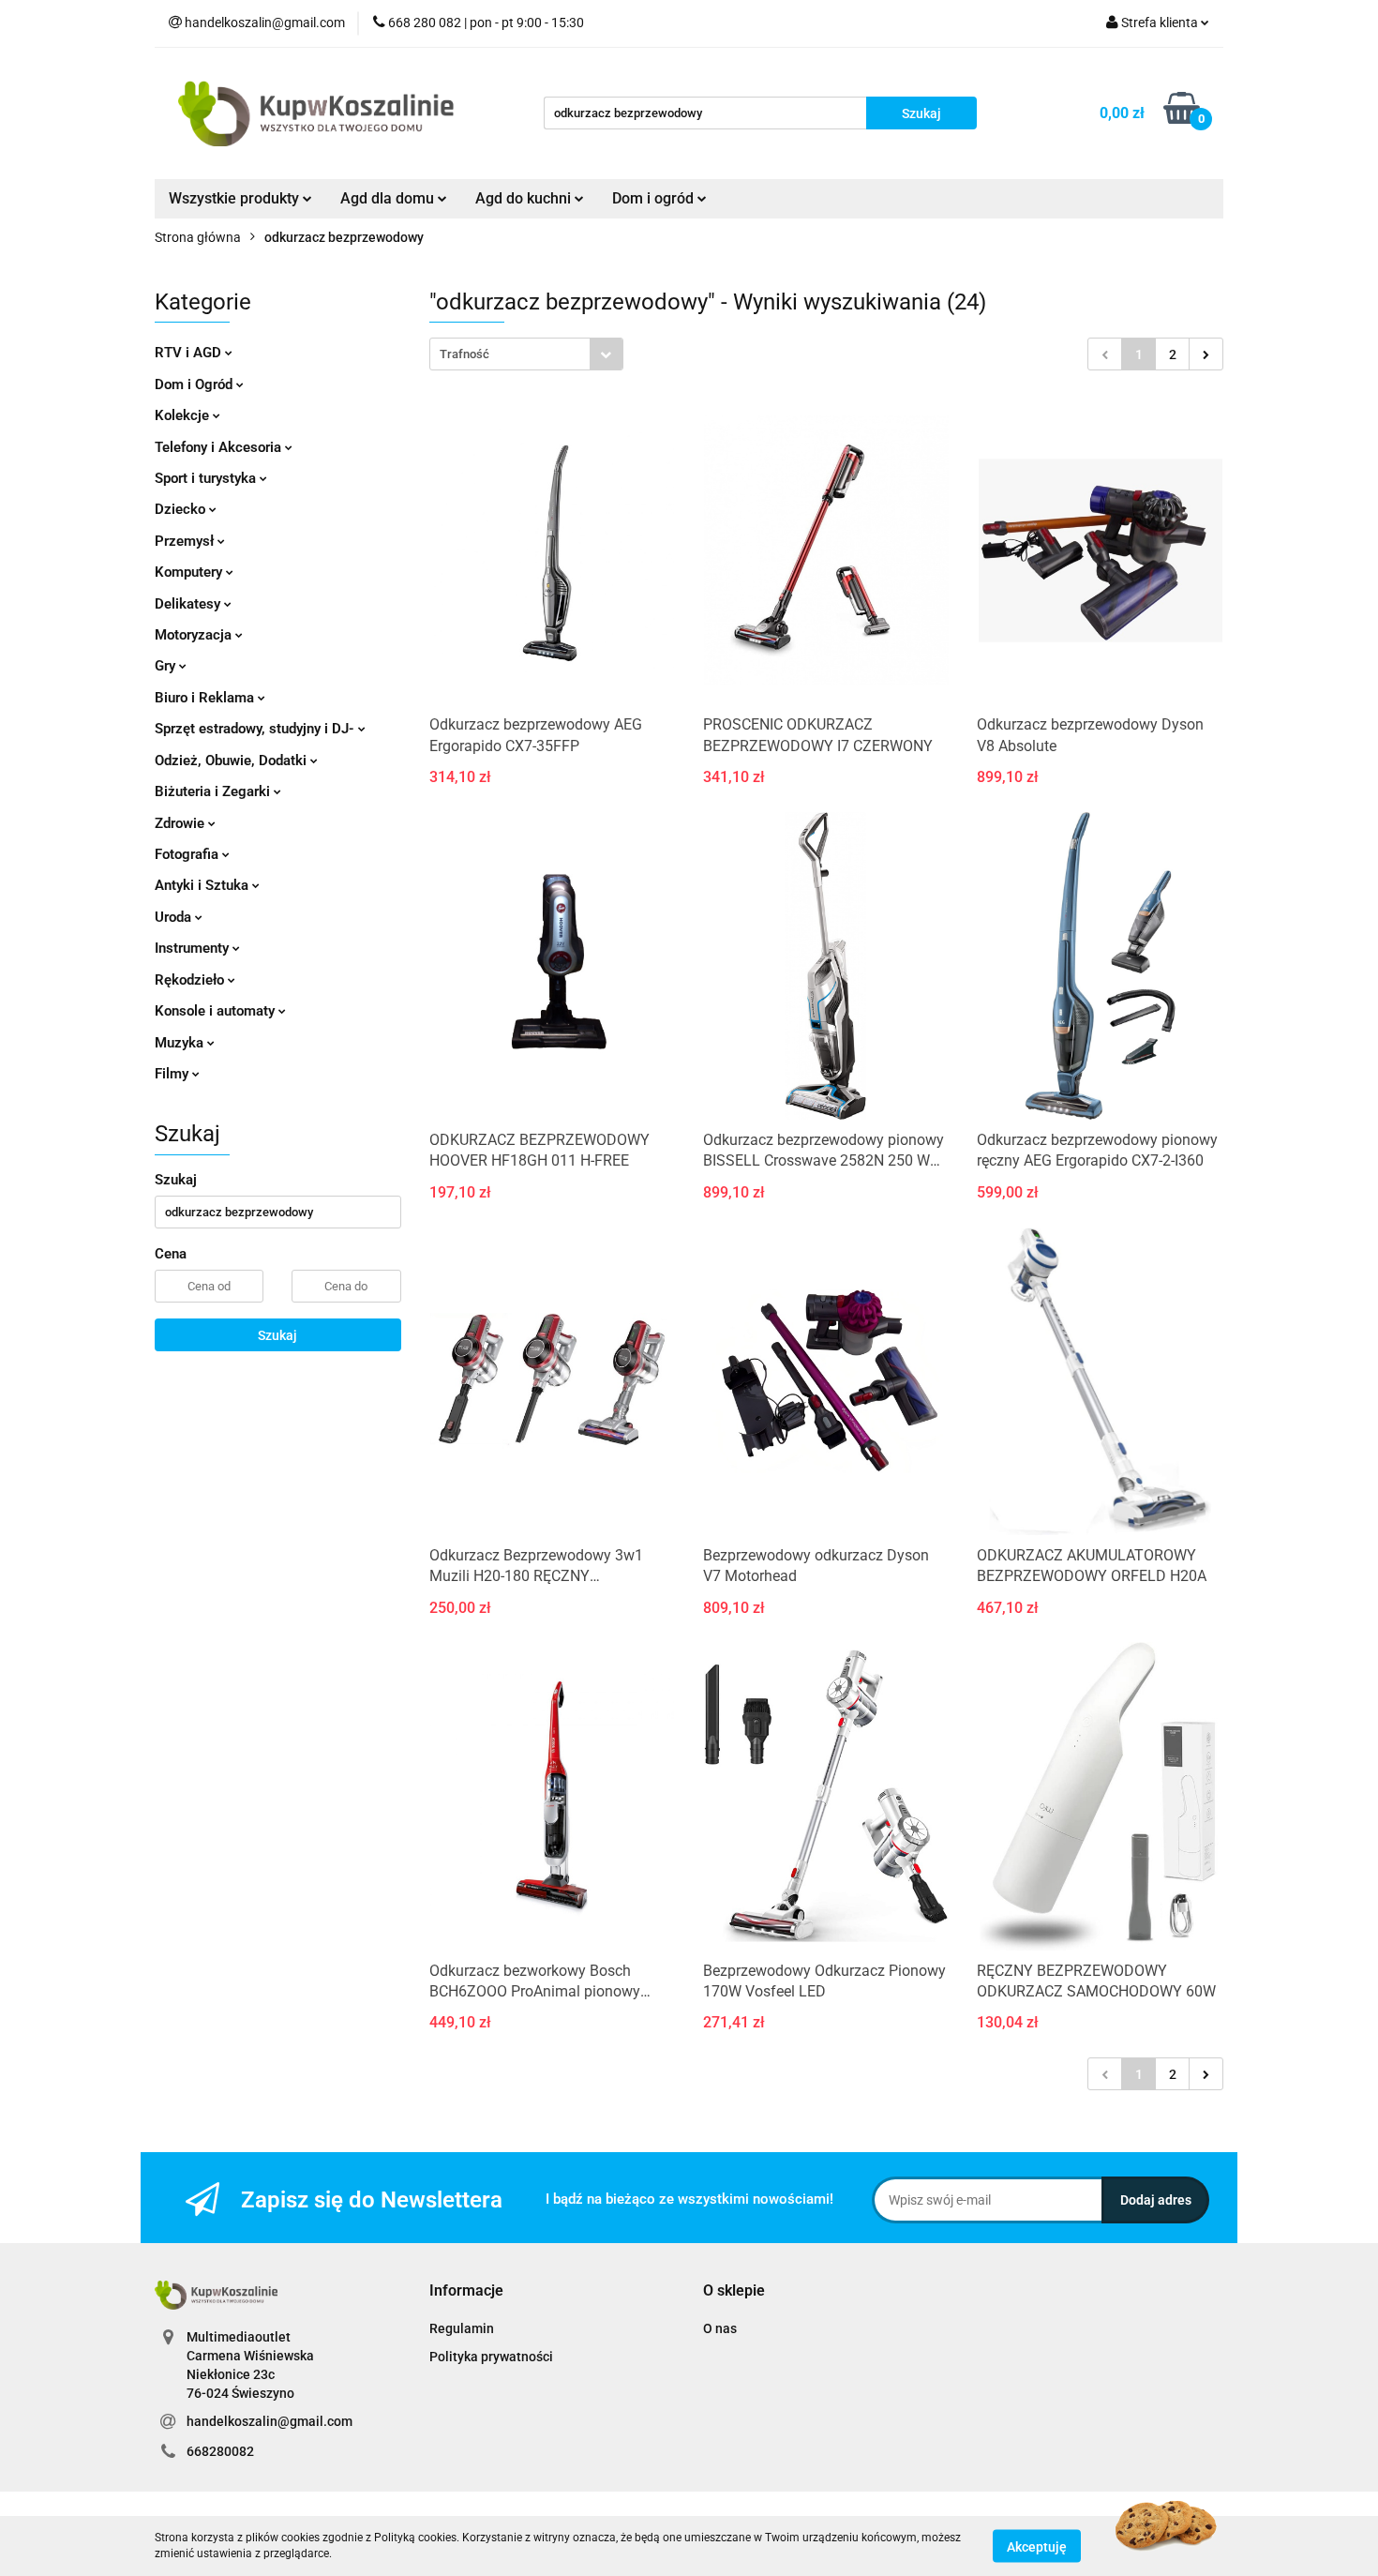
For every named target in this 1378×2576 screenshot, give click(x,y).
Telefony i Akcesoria (220, 447)
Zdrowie (181, 823)
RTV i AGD (190, 353)
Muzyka (181, 1043)
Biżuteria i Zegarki (214, 791)
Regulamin (462, 2328)
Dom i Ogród (195, 384)
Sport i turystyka (207, 478)
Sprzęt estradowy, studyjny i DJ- (256, 729)
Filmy (173, 1074)
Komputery (190, 572)
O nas (720, 2328)
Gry (167, 666)
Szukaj (277, 1335)
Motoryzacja (195, 635)
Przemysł (186, 541)
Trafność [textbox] (464, 354)
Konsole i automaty (217, 1011)
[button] (466, 2291)
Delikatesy (189, 604)
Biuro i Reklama (206, 698)
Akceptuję (1037, 2546)
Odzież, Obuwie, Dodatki (232, 761)
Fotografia (188, 854)
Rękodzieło (191, 980)
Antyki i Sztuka (203, 885)
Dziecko (182, 509)
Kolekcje (184, 415)
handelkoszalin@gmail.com (270, 2421)
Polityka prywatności (491, 2357)
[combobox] (526, 354)
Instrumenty (194, 948)
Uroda (175, 917)
